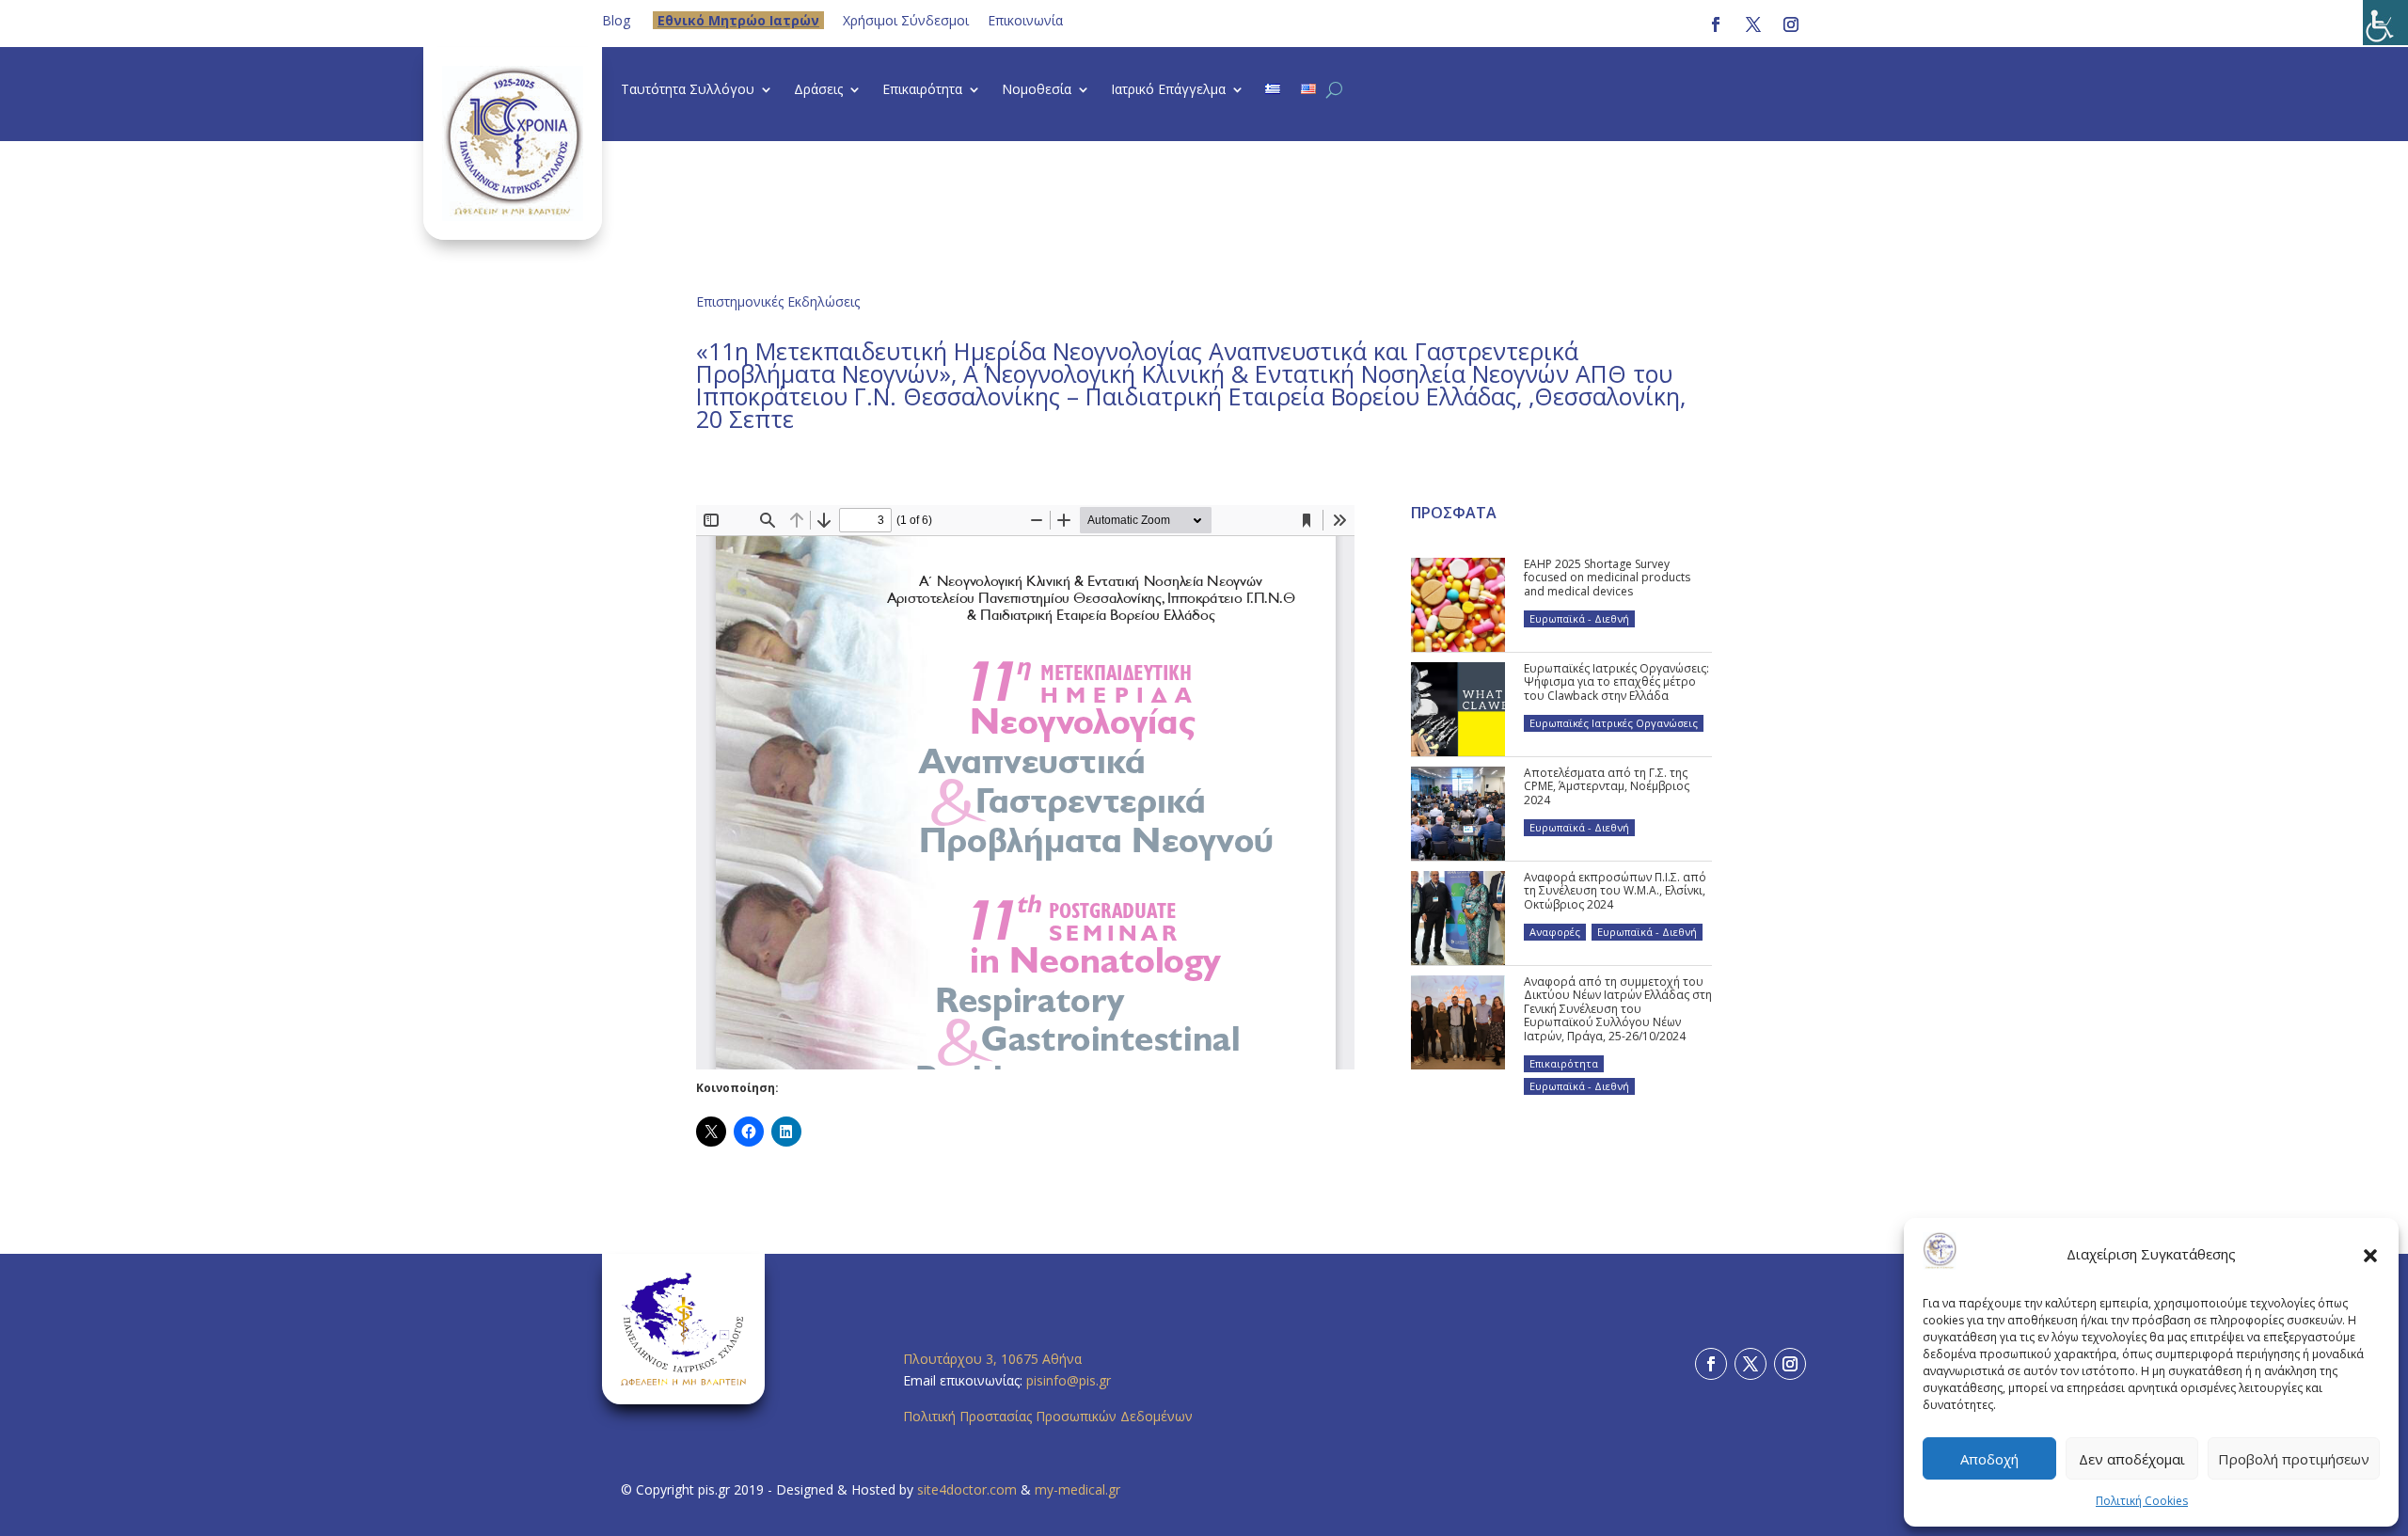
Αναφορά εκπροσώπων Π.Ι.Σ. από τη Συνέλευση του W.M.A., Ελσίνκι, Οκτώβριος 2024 (1615, 891)
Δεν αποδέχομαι (2132, 1459)
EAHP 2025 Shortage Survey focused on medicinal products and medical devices (1607, 578)
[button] (2370, 1255)
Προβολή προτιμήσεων (2294, 1459)
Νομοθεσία (1037, 90)
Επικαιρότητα (922, 90)
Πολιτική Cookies (2142, 1501)
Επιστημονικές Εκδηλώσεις (778, 301)
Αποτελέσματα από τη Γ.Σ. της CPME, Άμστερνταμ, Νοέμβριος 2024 (1607, 786)
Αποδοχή (1989, 1459)
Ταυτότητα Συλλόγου (688, 90)
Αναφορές (1555, 932)
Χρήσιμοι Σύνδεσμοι (906, 20)
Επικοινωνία (1025, 20)
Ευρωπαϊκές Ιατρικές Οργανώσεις (1614, 723)
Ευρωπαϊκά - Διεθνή (1579, 618)
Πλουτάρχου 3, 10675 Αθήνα (992, 1359)
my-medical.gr (1077, 1489)
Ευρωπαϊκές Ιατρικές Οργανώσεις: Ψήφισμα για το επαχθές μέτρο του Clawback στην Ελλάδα (1616, 682)
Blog (616, 20)
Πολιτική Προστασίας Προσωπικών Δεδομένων (1048, 1416)
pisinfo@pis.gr (1070, 1380)
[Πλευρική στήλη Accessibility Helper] (2385, 23)
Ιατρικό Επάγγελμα (1168, 90)
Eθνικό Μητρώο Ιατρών (738, 20)
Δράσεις (818, 90)
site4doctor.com (967, 1489)
